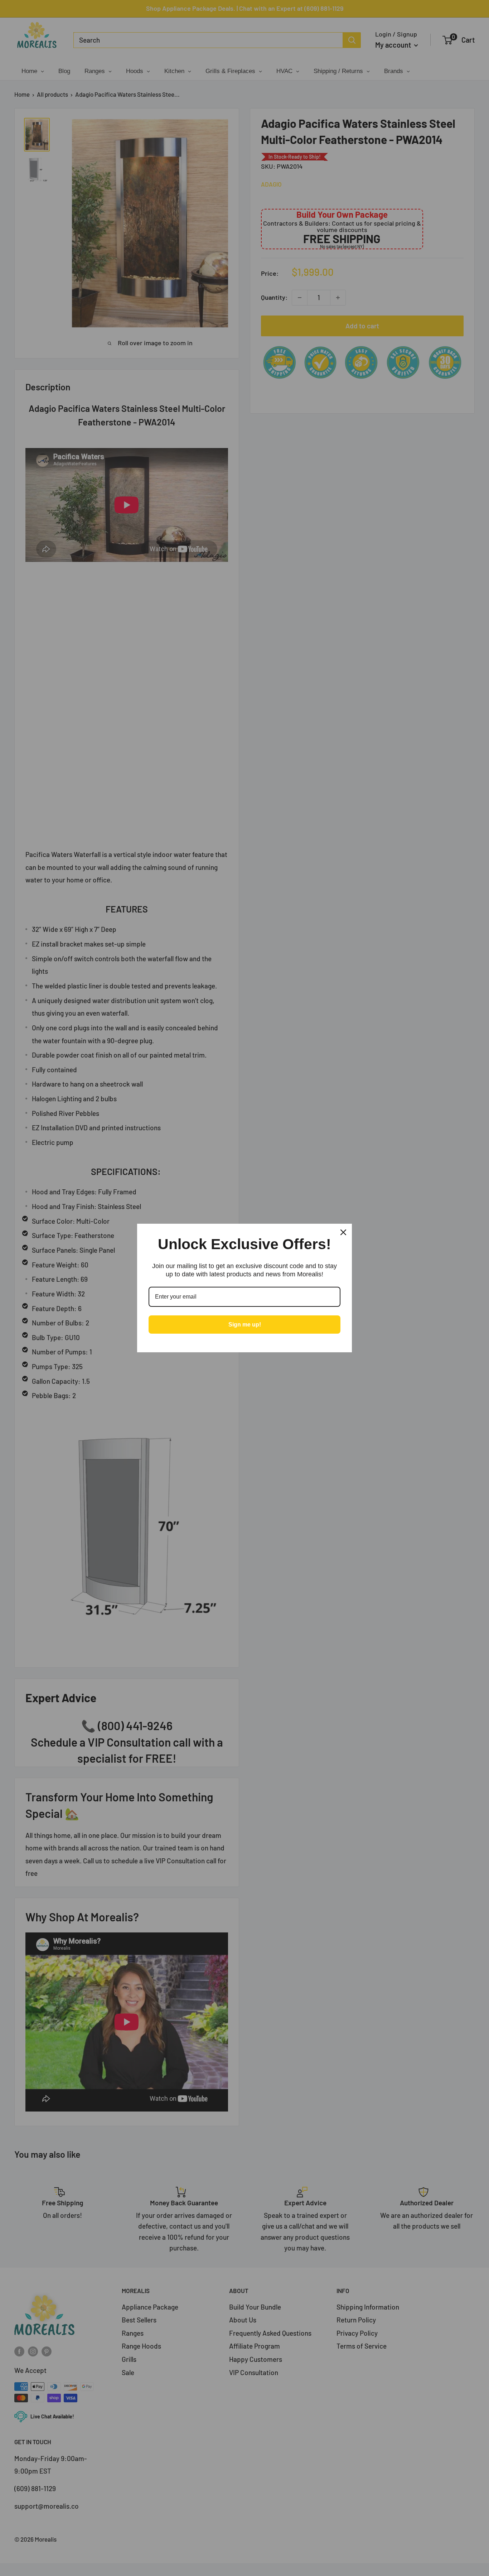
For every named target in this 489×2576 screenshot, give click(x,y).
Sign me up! (245, 1325)
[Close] (343, 1232)
